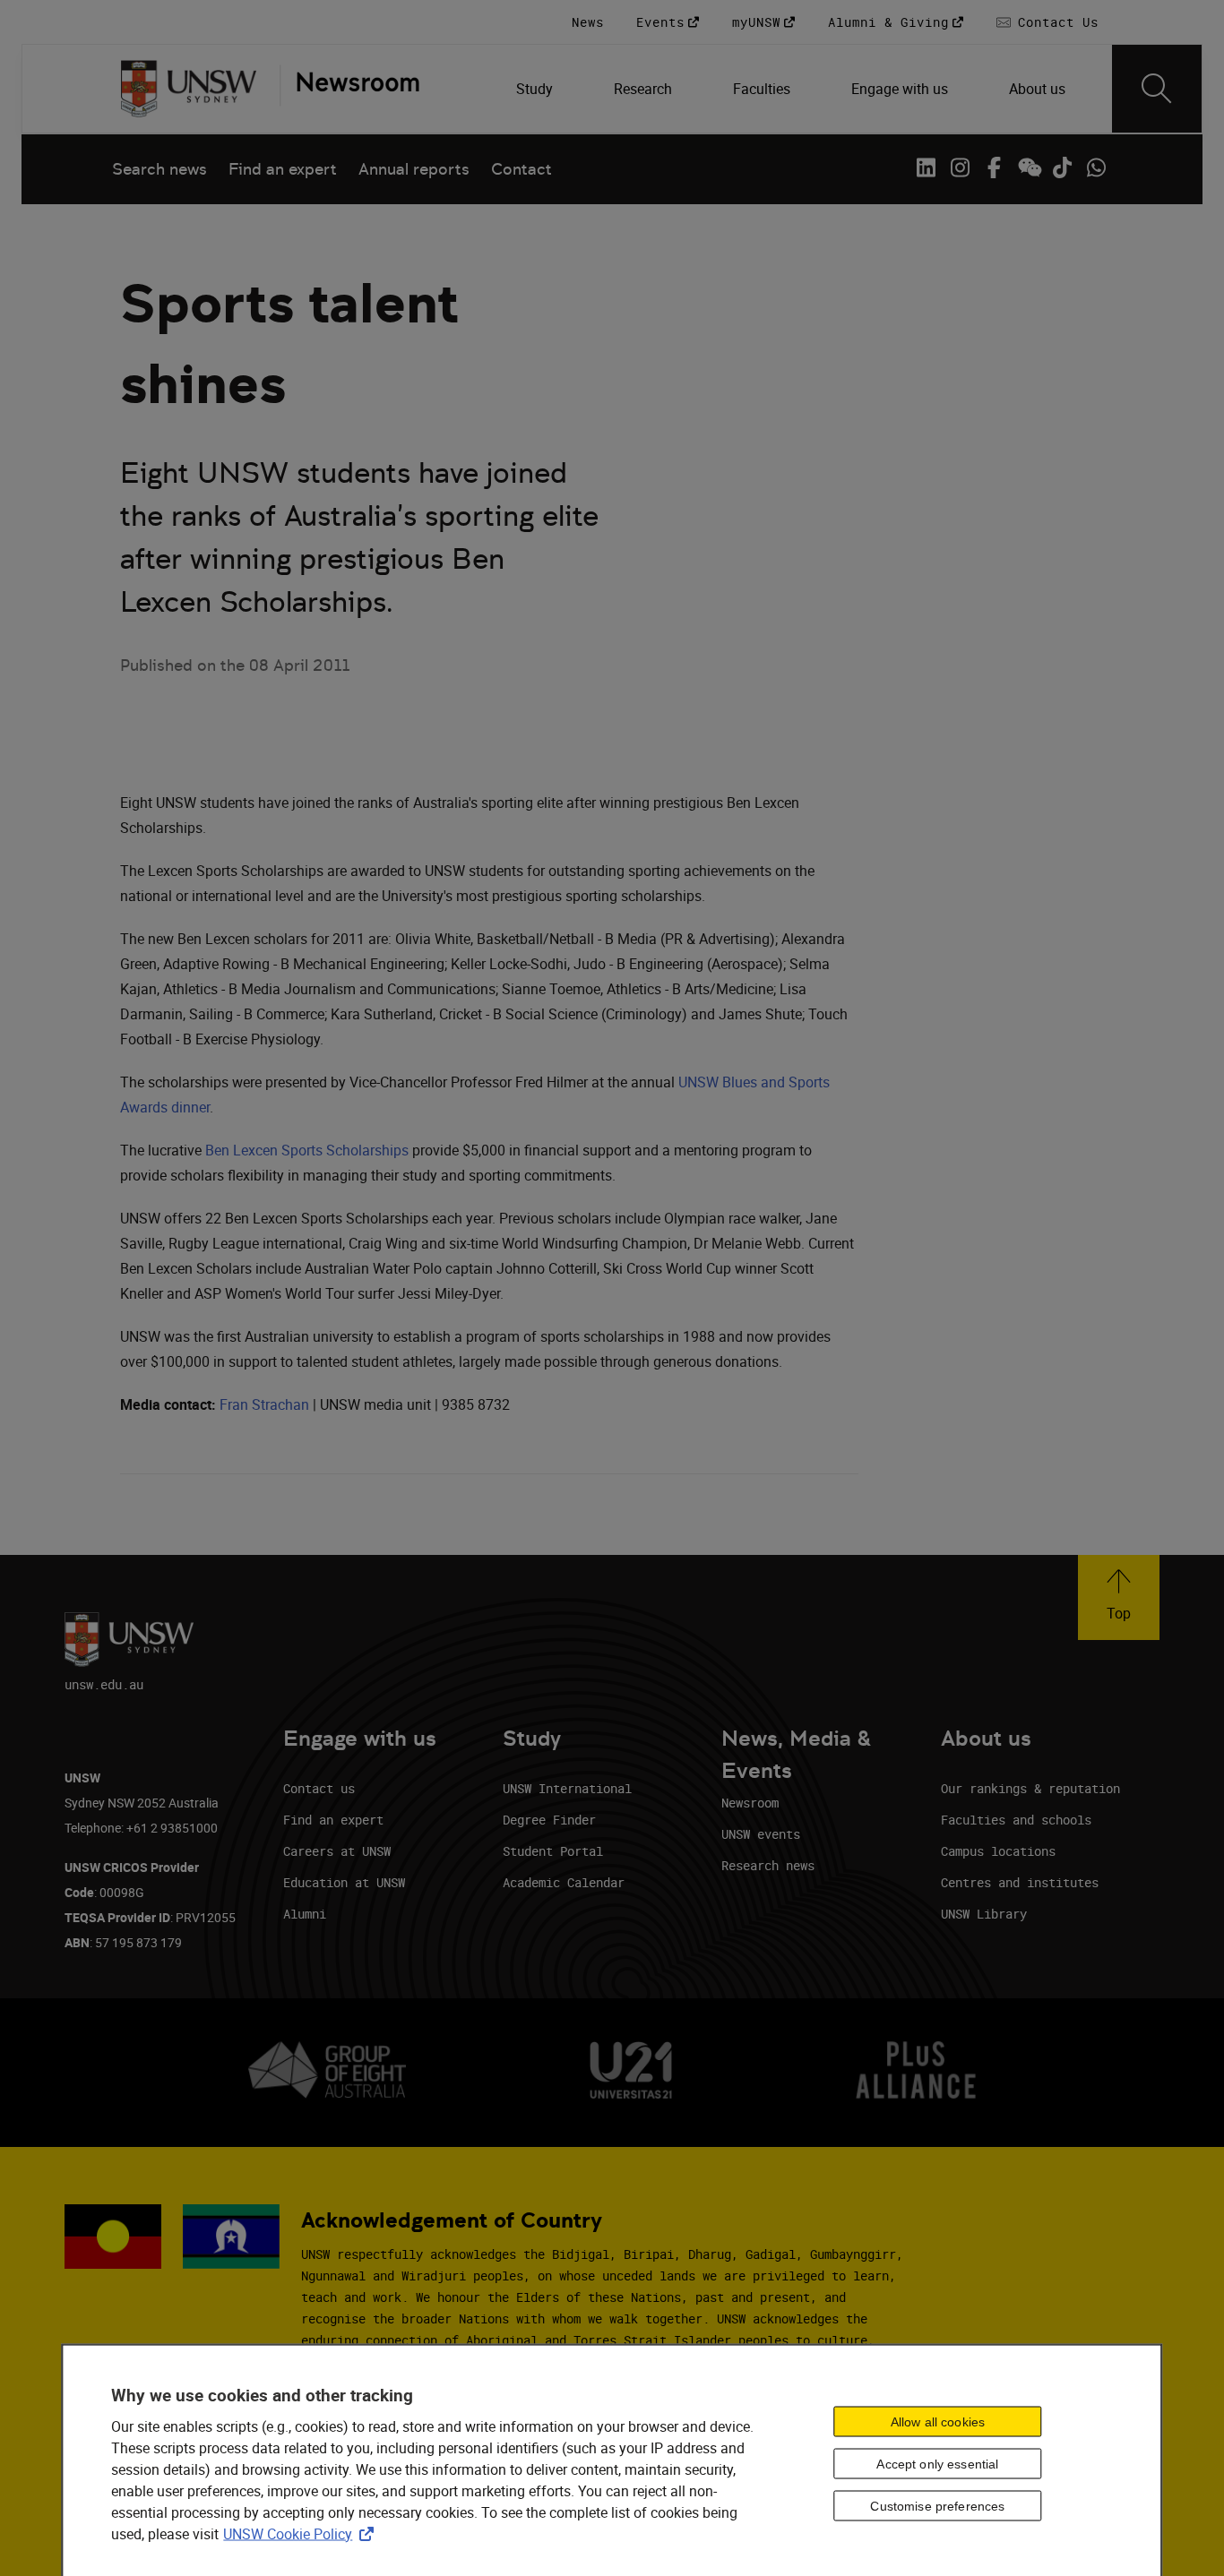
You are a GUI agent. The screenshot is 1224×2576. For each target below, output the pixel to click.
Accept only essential (937, 2464)
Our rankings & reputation (1030, 1788)
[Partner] (349, 89)
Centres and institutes (1020, 1882)
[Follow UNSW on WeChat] (1028, 167)
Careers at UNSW (337, 1851)
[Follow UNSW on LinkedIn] (926, 167)
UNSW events (761, 1834)
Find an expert (283, 169)
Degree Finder (549, 1820)
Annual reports (414, 169)
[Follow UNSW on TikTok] (1062, 167)
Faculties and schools (1016, 1820)
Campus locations (998, 1851)
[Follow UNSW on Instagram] (960, 167)
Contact (521, 169)
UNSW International (567, 1788)
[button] (1119, 1597)
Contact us (319, 1788)
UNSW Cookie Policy (302, 2533)
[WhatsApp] (1096, 167)
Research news (768, 1865)
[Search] (1157, 89)
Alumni (305, 1914)
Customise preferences (937, 2506)
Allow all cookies (938, 2422)
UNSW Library (984, 1914)
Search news (159, 169)
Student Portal (553, 1851)
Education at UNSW (344, 1882)
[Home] (189, 89)
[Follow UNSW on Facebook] (994, 167)
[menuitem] (536, 89)
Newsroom (750, 1803)
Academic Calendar (564, 1882)
